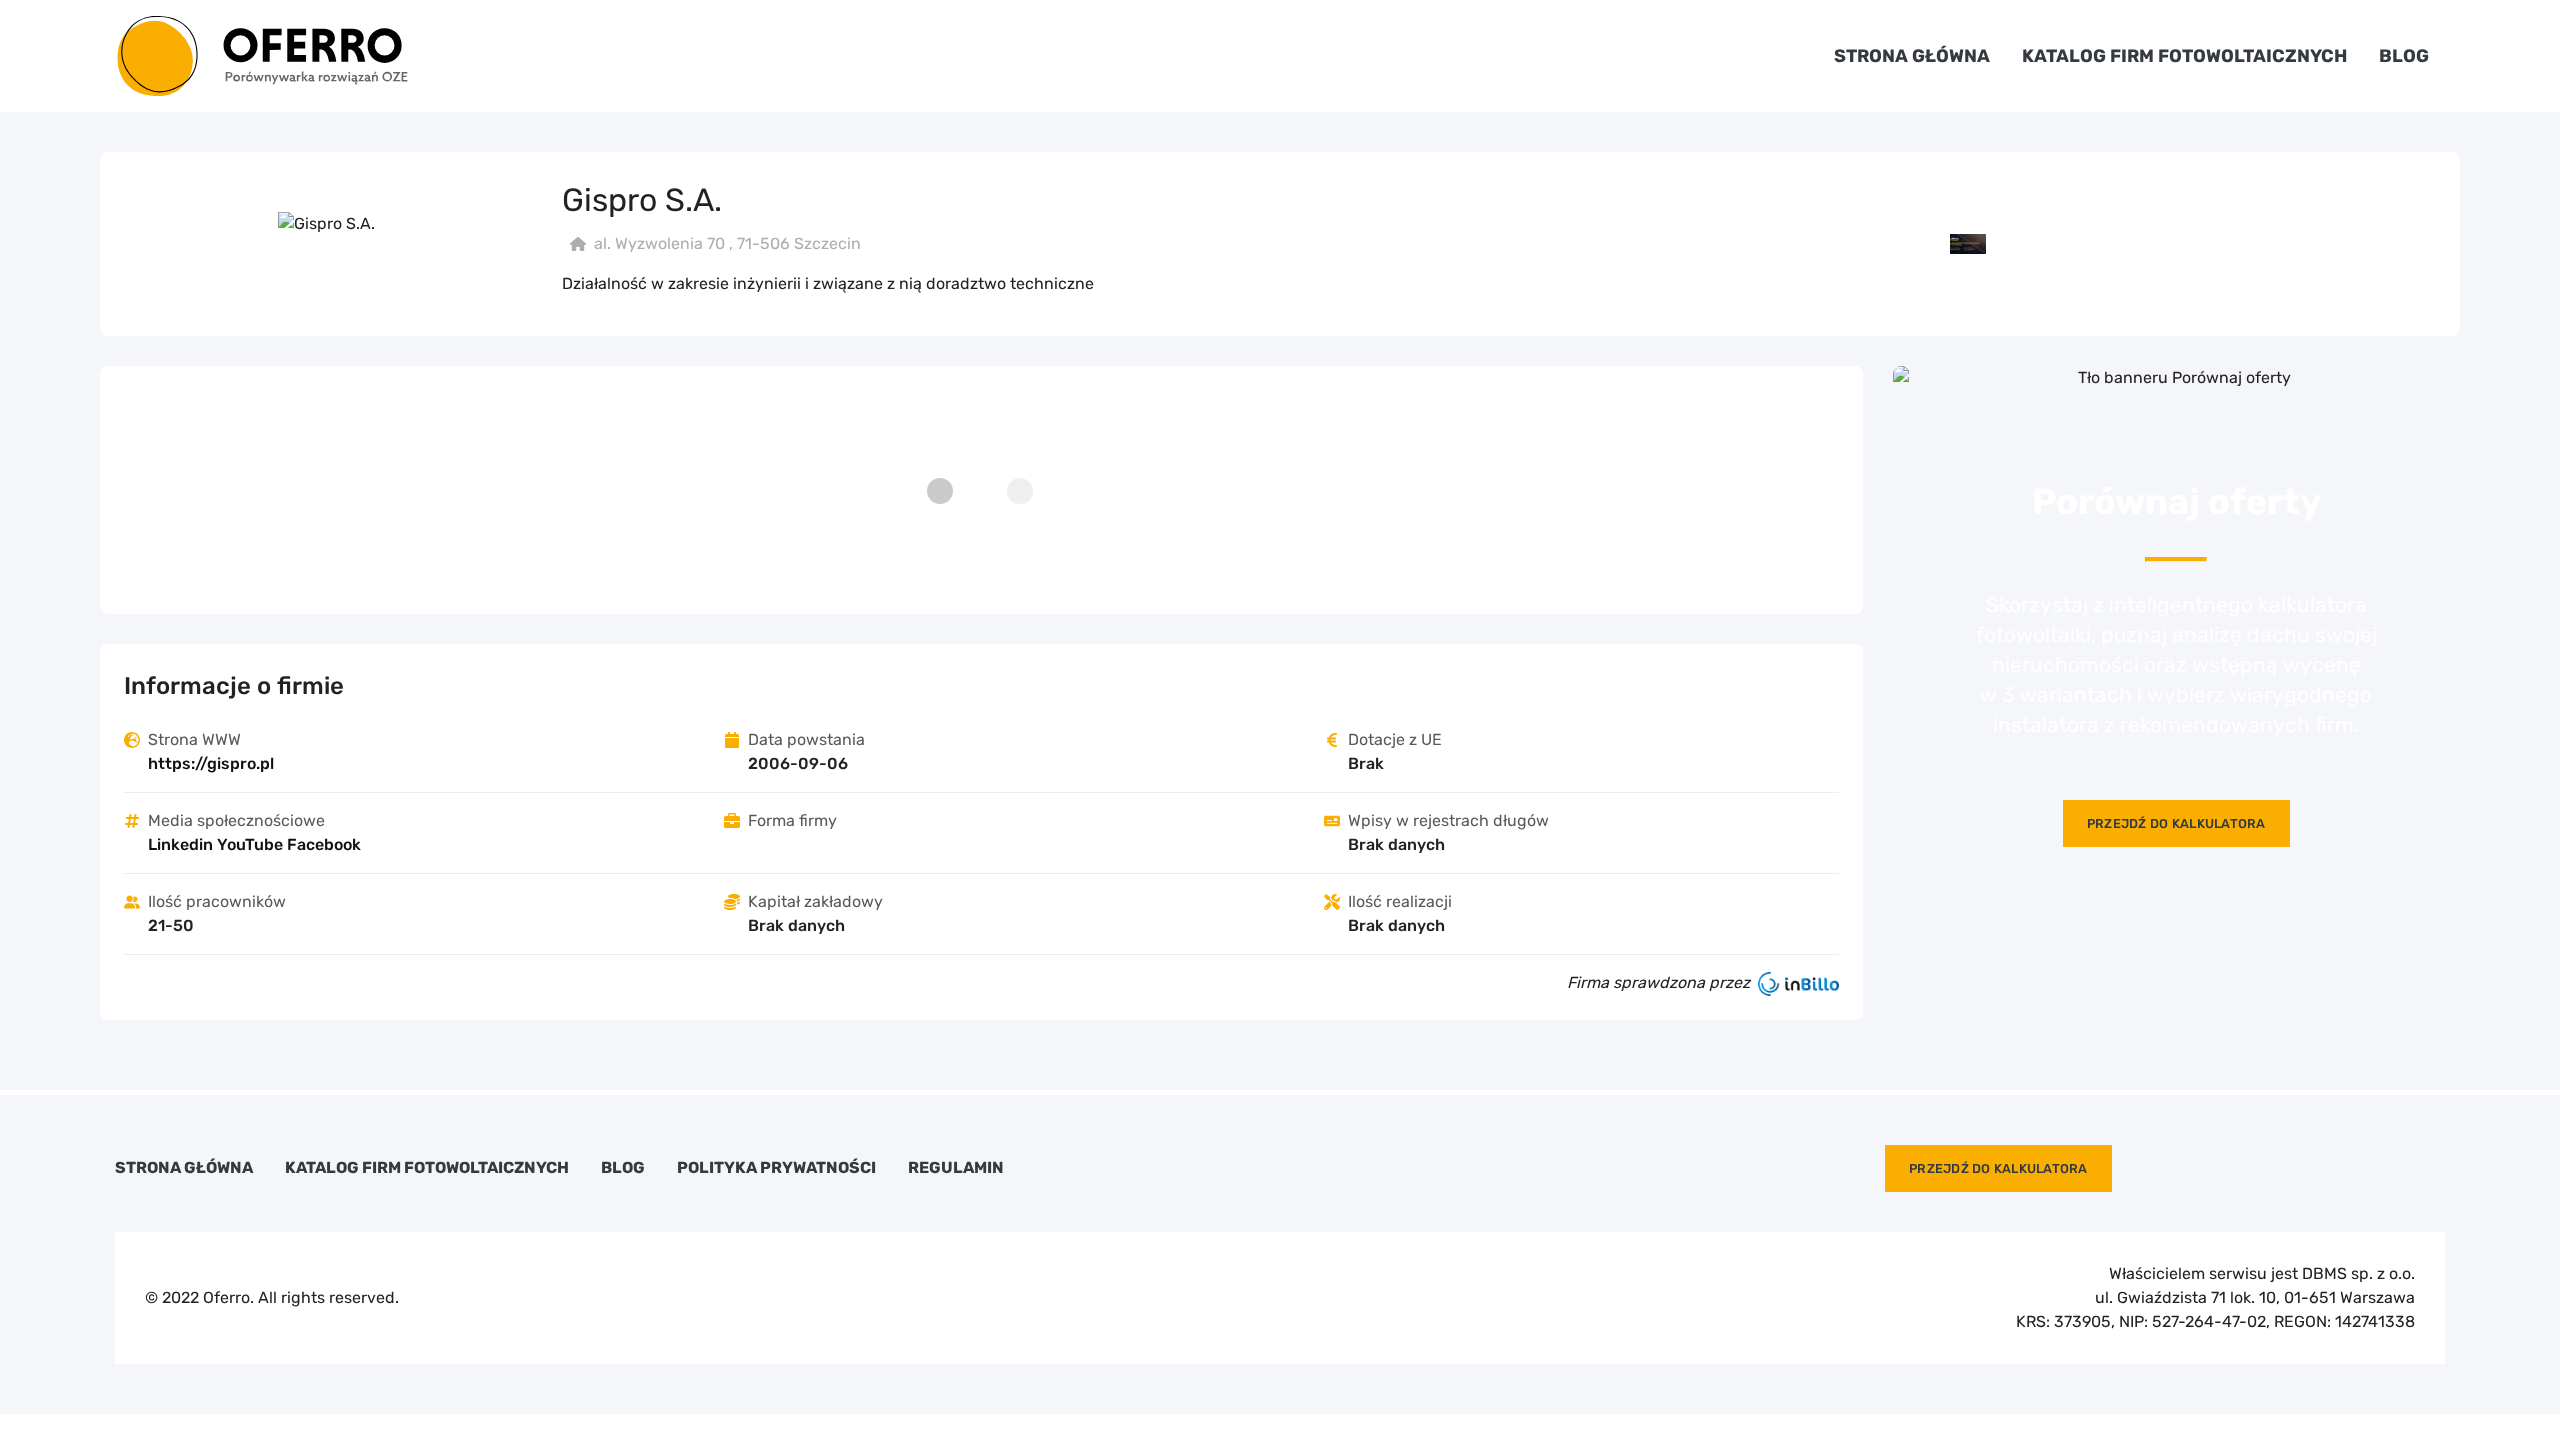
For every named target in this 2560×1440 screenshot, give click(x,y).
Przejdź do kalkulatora (2176, 823)
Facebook (324, 844)
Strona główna (1912, 56)
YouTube (250, 844)
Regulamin (956, 1168)
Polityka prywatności (776, 1168)
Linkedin (180, 844)
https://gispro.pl (211, 763)
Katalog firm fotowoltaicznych (2184, 56)
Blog (2404, 56)
